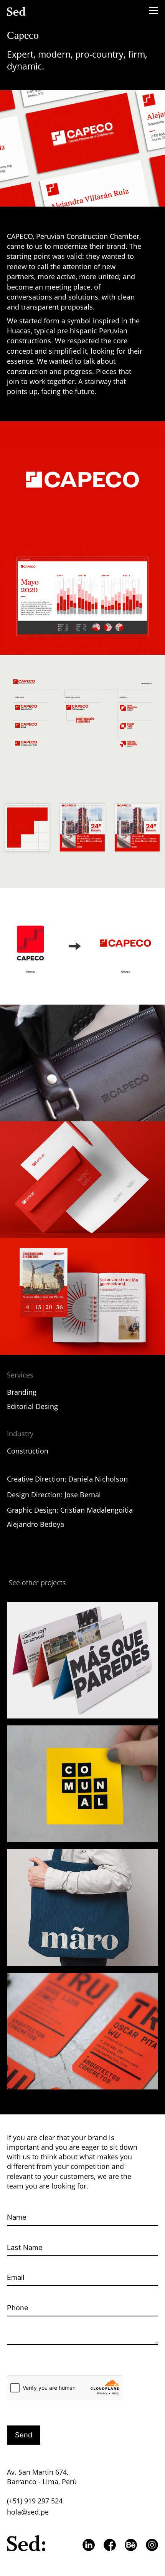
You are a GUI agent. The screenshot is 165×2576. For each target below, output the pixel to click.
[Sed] (17, 11)
